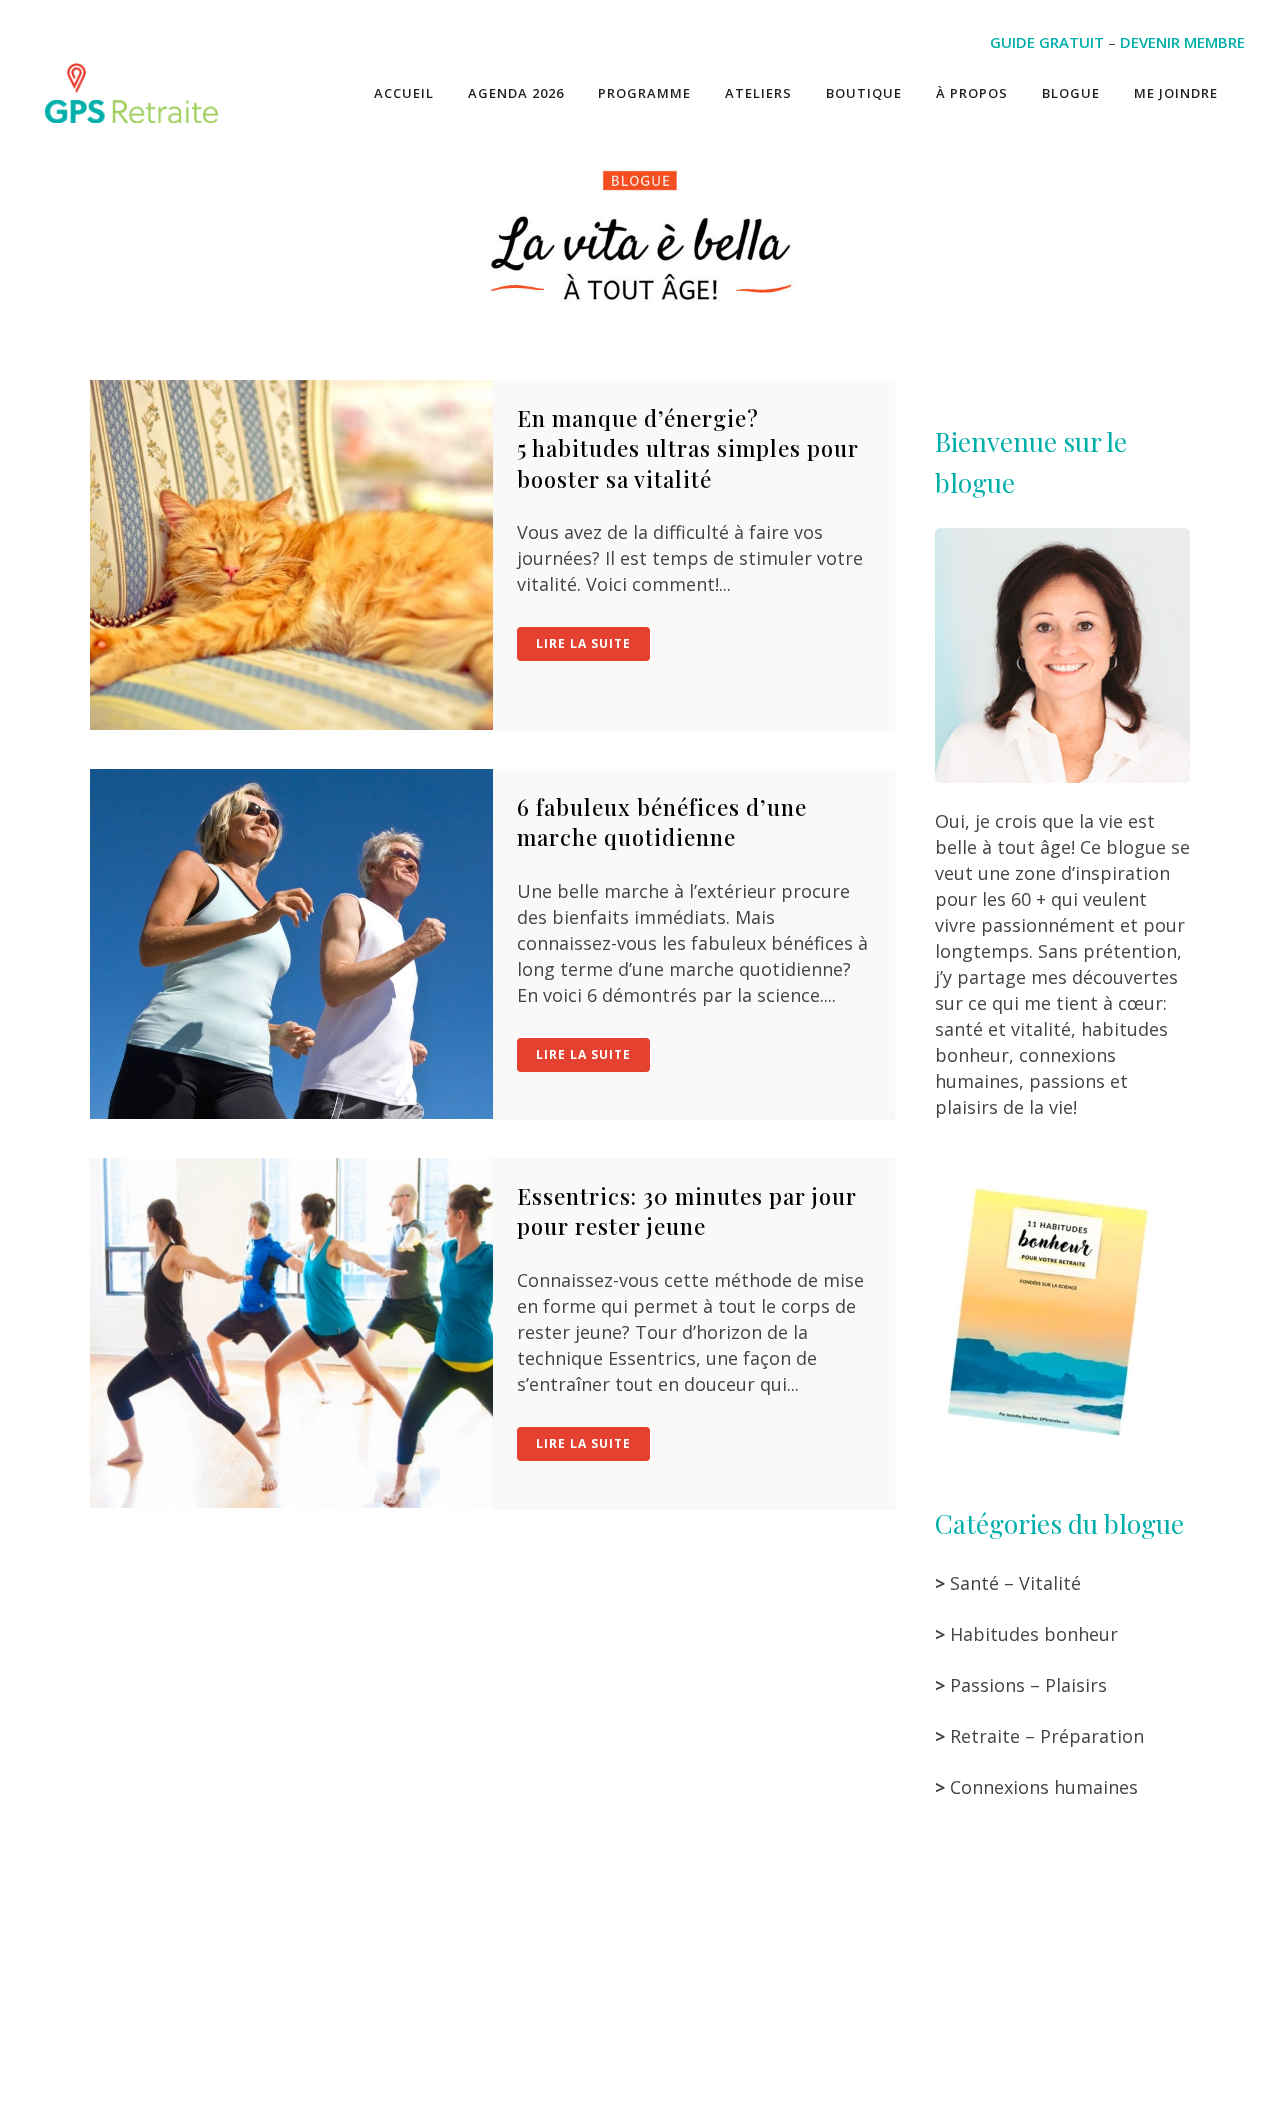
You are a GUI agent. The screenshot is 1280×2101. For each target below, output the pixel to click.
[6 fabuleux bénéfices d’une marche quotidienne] (291, 944)
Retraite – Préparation (1047, 1736)
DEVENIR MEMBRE (1182, 42)
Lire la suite (583, 643)
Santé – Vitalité (1015, 1583)
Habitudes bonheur (1034, 1634)
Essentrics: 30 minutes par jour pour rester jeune (687, 1211)
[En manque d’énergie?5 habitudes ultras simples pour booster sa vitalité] (291, 555)
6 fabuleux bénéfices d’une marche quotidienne (662, 822)
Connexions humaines (1044, 1787)
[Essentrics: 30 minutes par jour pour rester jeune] (291, 1333)
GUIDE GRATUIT (1047, 42)
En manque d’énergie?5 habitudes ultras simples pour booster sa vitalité (688, 448)
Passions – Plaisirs (1028, 1685)
